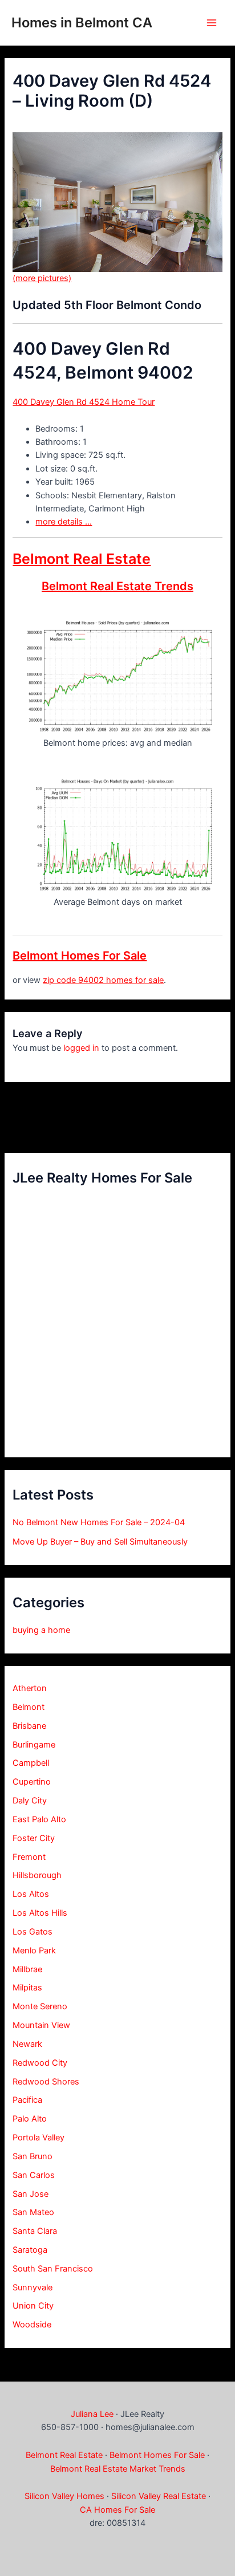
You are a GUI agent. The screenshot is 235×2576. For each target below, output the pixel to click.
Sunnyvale (33, 2287)
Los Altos (31, 1894)
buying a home (41, 1630)
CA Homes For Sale (117, 2510)
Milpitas (27, 1988)
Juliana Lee (92, 2414)
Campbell (31, 1763)
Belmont (29, 1707)
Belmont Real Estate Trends (117, 586)
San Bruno (33, 2156)
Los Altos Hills (40, 1913)
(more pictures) (42, 278)
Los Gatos (33, 1932)
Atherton (30, 1688)
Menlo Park (34, 1951)
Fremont (29, 1857)
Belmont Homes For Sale (80, 956)
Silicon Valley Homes (64, 2496)
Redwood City (40, 2063)
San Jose (31, 2194)
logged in (81, 1048)
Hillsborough (37, 1875)
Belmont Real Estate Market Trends (118, 2469)
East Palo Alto (39, 1819)
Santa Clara (35, 2231)
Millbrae (27, 1969)
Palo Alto (30, 2119)
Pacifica (27, 2100)
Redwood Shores (46, 2082)
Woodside (32, 2325)
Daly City (30, 1801)
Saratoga (30, 2250)
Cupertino (32, 1782)
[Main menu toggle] (212, 23)
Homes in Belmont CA (82, 23)
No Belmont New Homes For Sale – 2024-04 (99, 1522)
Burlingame (34, 1745)
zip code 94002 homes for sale (103, 980)
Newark (27, 2044)
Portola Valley (39, 2138)
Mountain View (41, 2025)
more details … (64, 522)
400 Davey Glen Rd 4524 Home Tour (84, 402)
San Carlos (34, 2175)
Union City (33, 2306)
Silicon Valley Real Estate (159, 2496)
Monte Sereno (40, 2006)
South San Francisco (53, 2269)
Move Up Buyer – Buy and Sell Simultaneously (100, 1542)
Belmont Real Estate (82, 559)
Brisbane (29, 1726)
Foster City (34, 1838)
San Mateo (33, 2212)
